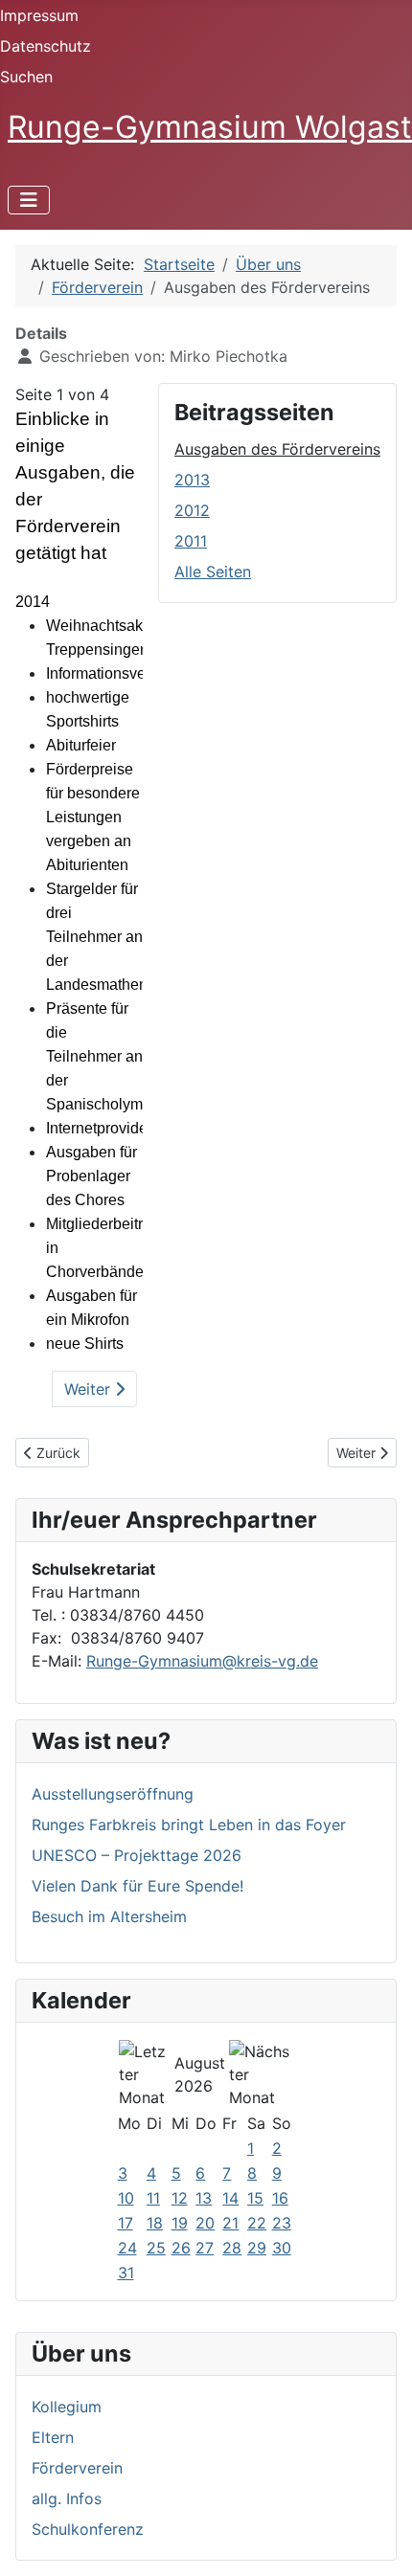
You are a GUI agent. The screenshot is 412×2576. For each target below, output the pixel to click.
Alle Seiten (213, 571)
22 (257, 2223)
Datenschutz (46, 46)
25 (156, 2248)
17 (126, 2223)
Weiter (90, 1389)
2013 (192, 480)
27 (205, 2248)
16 (280, 2198)
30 (282, 2248)
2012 (192, 510)
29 (257, 2248)
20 (205, 2223)
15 (255, 2198)
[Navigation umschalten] (29, 200)
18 (155, 2223)
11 (153, 2198)
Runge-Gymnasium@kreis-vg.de (202, 1661)
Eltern (53, 2437)
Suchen (26, 77)
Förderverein (77, 2468)
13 (204, 2198)
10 (126, 2198)
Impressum (39, 15)
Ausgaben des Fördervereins (277, 449)
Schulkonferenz (88, 2529)
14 (230, 2198)
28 (232, 2248)
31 (126, 2273)
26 (181, 2248)
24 (127, 2248)
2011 (191, 541)
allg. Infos (67, 2498)
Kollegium (67, 2407)
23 (282, 2223)
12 (180, 2198)
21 (230, 2223)
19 (180, 2223)
